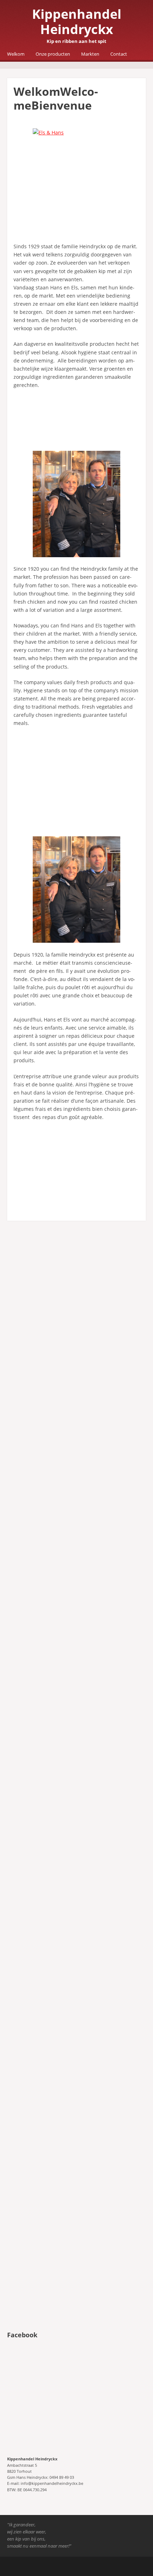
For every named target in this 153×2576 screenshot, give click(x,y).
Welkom (16, 54)
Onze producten (53, 54)
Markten (90, 54)
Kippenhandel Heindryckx (77, 22)
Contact (119, 54)
